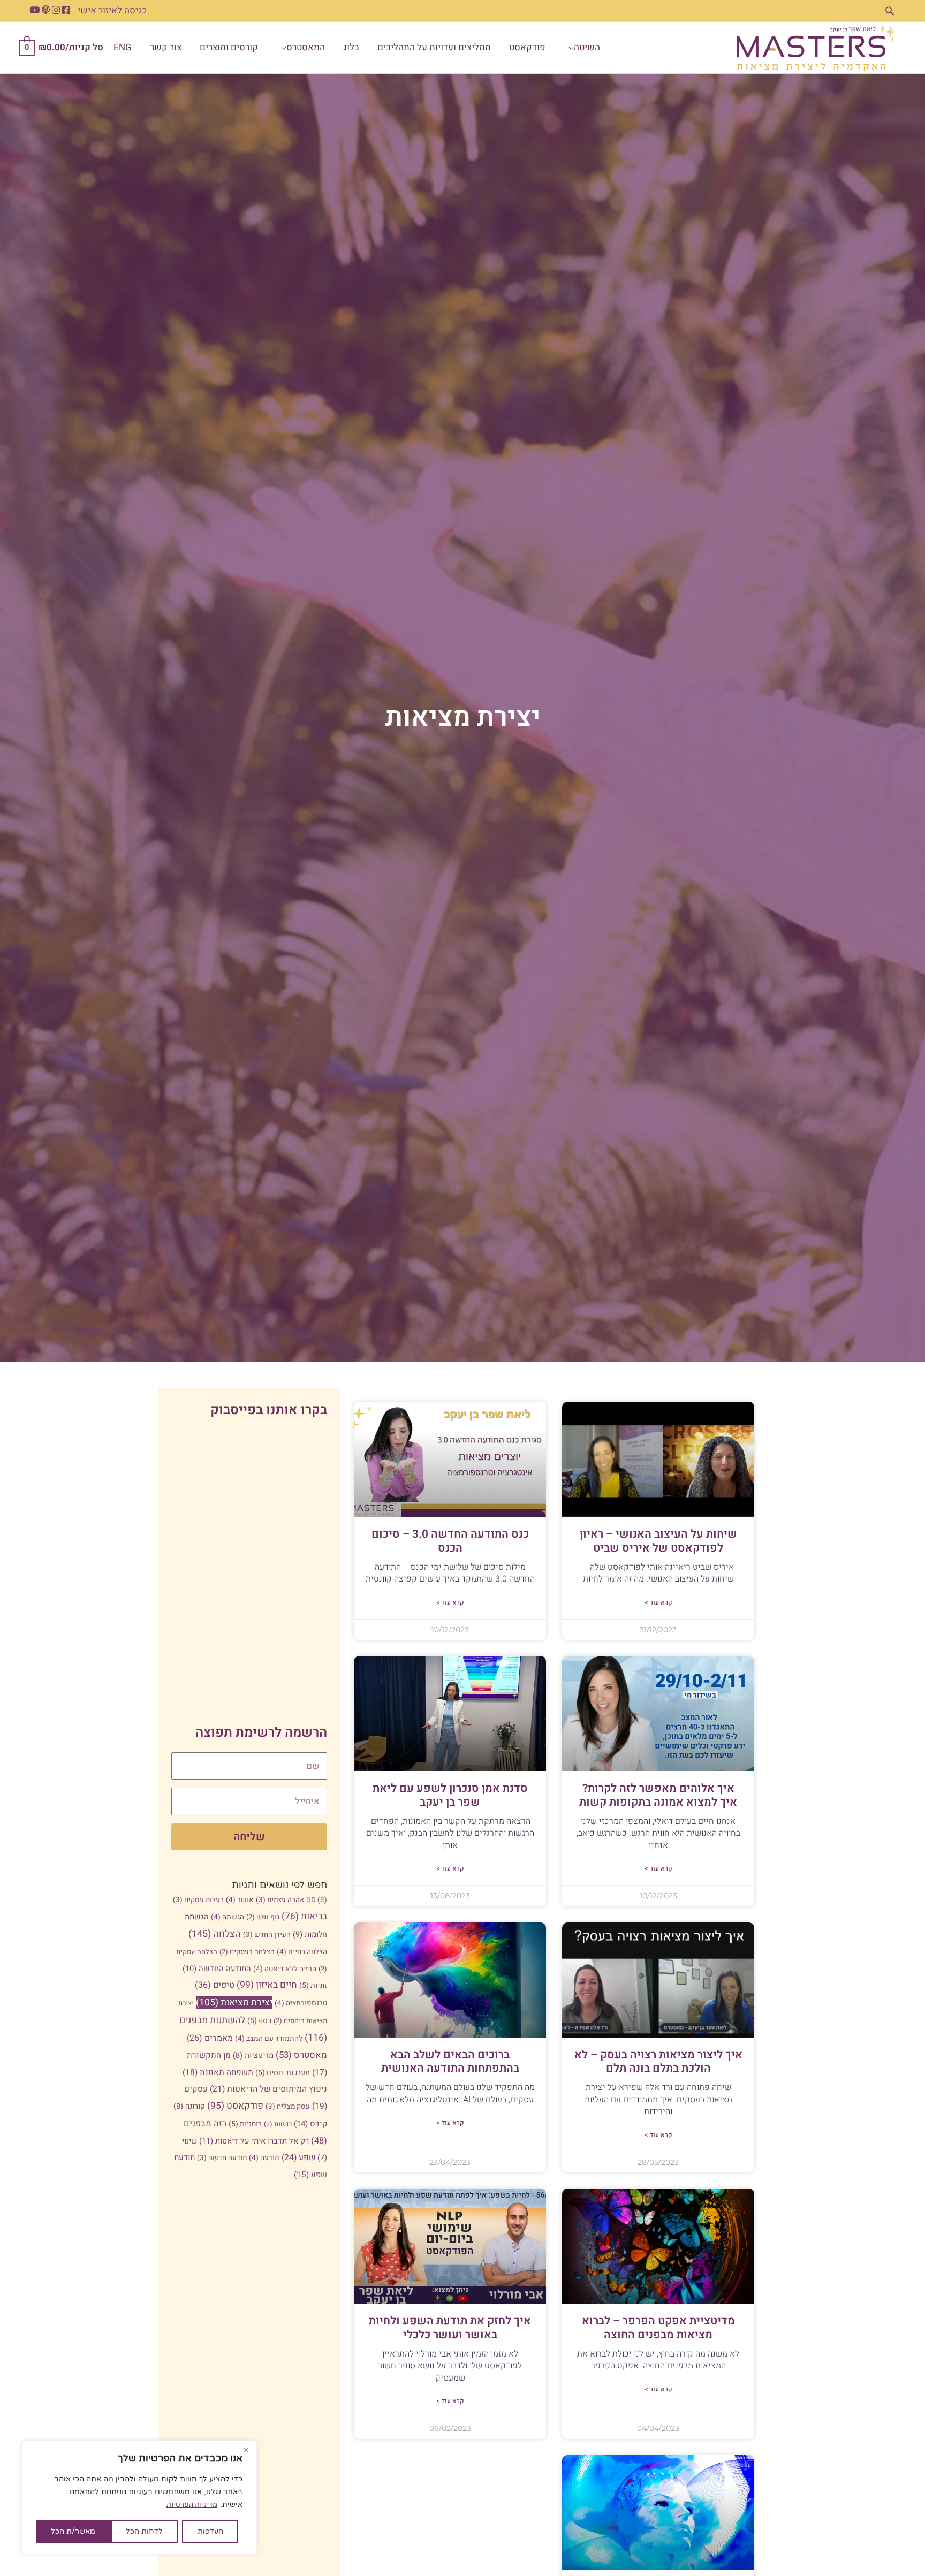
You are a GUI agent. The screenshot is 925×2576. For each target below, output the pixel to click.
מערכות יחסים (283, 2073)
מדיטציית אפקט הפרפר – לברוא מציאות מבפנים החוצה (658, 2328)
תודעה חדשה (222, 2158)
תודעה (264, 2158)
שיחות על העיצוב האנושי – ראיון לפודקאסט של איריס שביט (658, 1541)
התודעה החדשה (217, 1969)
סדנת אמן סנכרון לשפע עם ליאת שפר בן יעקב (450, 1795)
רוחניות (245, 2124)
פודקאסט (235, 2106)
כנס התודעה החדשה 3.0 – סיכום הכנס (450, 1541)
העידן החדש (267, 1935)
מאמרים (210, 2038)
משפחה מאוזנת (218, 2072)
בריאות (304, 1916)
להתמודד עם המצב (269, 2039)
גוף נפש (263, 1917)
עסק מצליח (288, 2107)
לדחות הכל (144, 2531)
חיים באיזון (267, 1985)
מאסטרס (301, 2055)
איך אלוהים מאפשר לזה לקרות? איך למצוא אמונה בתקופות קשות (658, 1795)
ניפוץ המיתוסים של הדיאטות (268, 2089)
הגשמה (228, 1917)
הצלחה (215, 1934)
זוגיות (313, 1985)
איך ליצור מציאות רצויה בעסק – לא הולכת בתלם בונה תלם (658, 2062)
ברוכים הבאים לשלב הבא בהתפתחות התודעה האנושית (450, 2062)
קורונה (189, 2106)
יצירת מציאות (234, 2003)
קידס (310, 2124)
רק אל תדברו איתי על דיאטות (254, 2141)
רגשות (278, 2124)
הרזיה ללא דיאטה (285, 1969)
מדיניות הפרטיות (192, 2505)
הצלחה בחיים (302, 1952)
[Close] (246, 2450)
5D (317, 1900)
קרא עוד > (658, 1602)
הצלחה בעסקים (247, 1952)
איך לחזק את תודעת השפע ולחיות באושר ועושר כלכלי (450, 2328)
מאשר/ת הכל (73, 2531)
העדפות (210, 2531)
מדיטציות (253, 2056)
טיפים (215, 1985)
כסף (259, 2021)
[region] (139, 2498)
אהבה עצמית (280, 1900)
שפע (298, 2158)
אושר (240, 1900)
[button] (890, 11)
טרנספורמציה (301, 2003)
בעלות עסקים (198, 1900)
